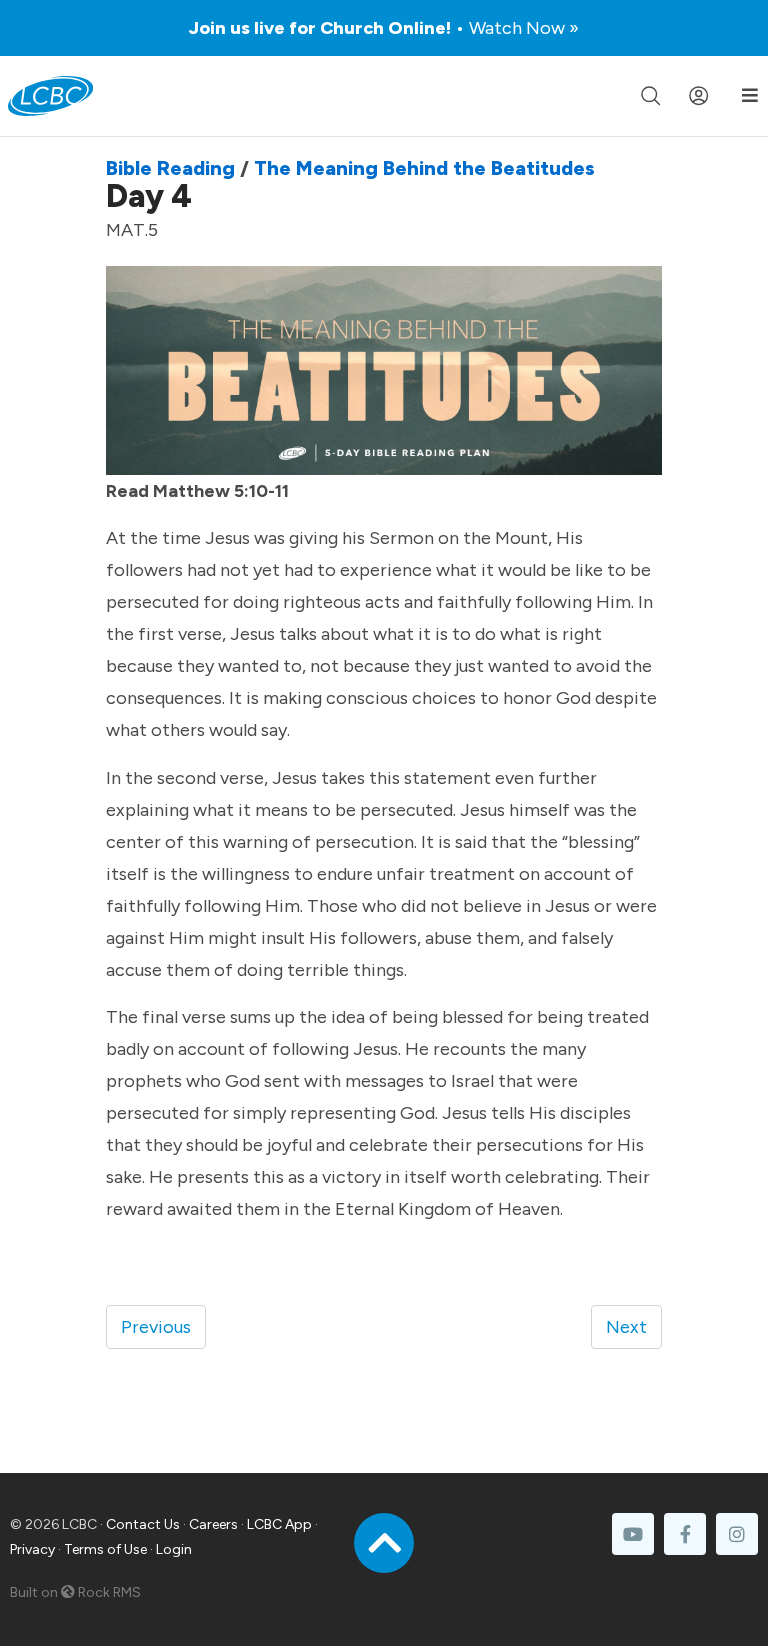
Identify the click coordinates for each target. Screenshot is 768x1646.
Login (174, 1549)
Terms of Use (105, 1549)
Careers (213, 1524)
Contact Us (143, 1524)
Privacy (32, 1549)
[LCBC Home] (50, 96)
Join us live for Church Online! (384, 28)
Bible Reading (170, 168)
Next (626, 1327)
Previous (156, 1327)
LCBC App (279, 1524)
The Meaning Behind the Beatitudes (424, 168)
